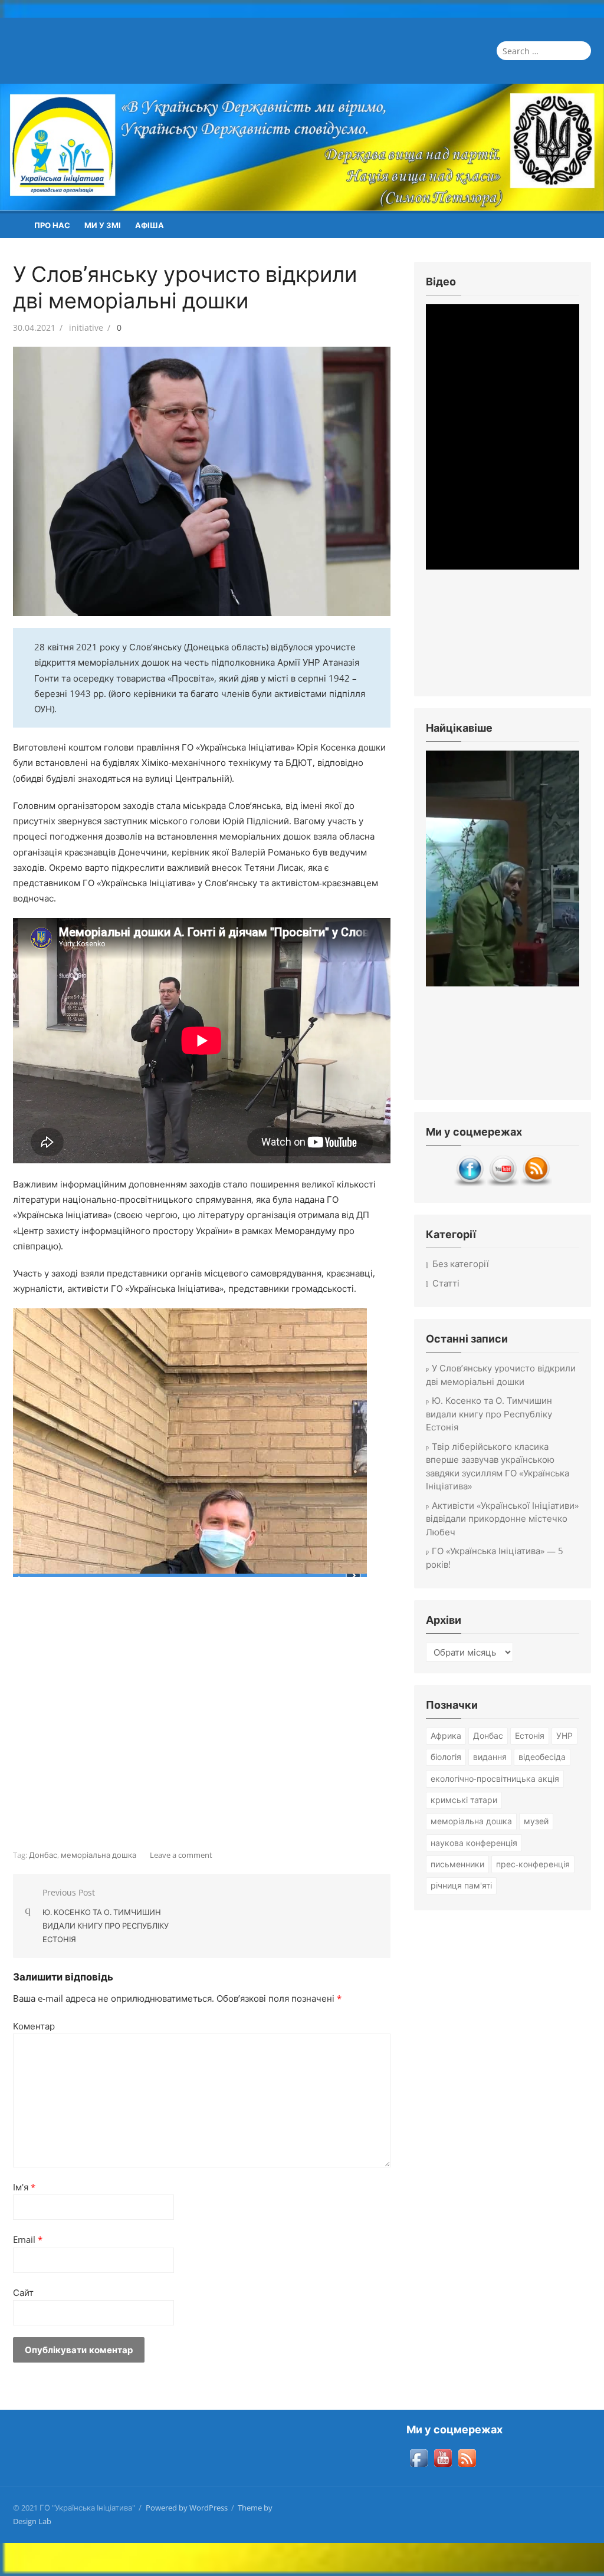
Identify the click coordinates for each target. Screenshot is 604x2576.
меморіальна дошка (99, 1855)
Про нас (52, 225)
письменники (457, 1864)
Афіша (150, 225)
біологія (446, 1757)
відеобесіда (542, 1757)
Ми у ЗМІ (103, 225)
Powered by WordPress (187, 2508)
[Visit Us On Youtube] (503, 1183)
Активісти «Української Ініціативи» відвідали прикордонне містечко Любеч (502, 1519)
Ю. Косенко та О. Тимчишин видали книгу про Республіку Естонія (489, 1414)
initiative (86, 328)
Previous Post (106, 1916)
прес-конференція (533, 1864)
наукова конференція (474, 1843)
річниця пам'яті (461, 1885)
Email (28, 2239)
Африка (446, 1736)
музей (536, 1821)
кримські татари (464, 1800)
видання (490, 1757)
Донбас (43, 1855)
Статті (446, 1283)
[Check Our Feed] (536, 1183)
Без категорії (461, 1264)
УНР (564, 1736)
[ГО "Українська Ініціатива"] (302, 147)
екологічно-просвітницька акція (495, 1779)
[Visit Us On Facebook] (470, 1183)
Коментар (34, 2026)
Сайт (23, 2292)
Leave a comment (181, 1855)
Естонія (530, 1736)
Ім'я (24, 2187)
